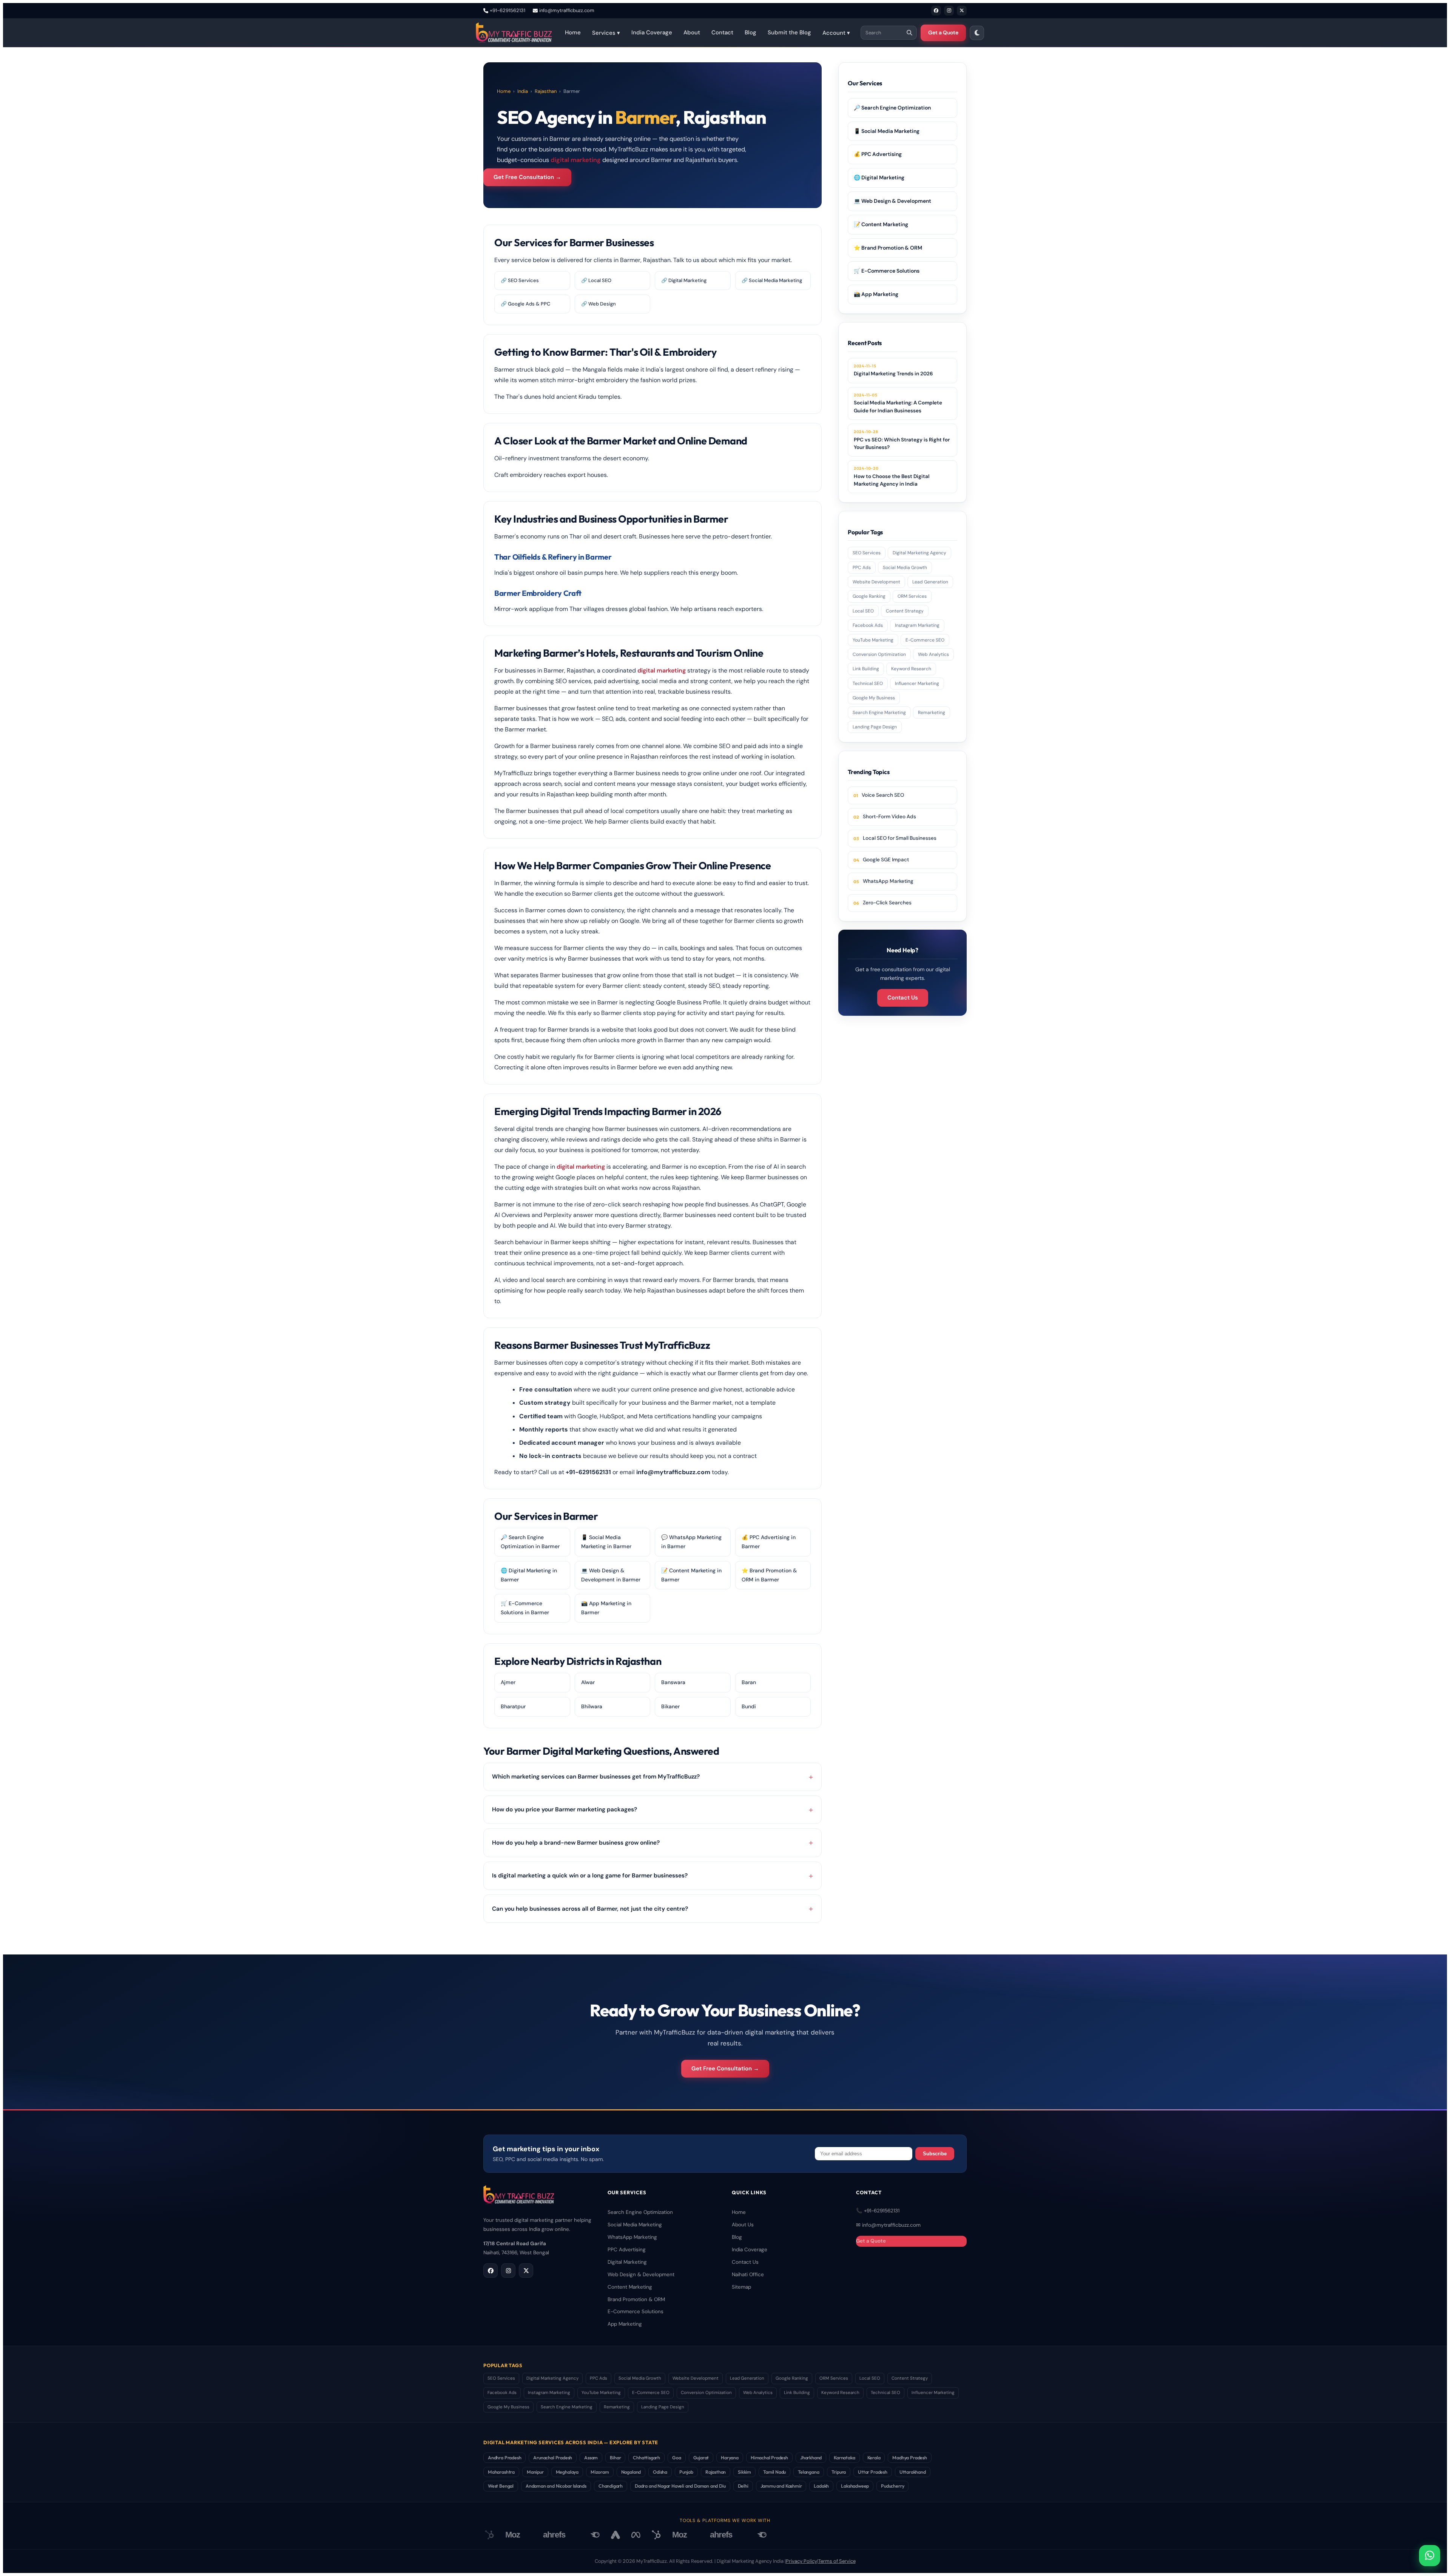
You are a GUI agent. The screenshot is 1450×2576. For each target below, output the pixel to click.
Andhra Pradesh (504, 2457)
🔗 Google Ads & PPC (525, 304)
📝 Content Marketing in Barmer (691, 1575)
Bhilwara (592, 1706)
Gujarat (701, 2457)
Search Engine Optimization (640, 2212)
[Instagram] (949, 11)
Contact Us (903, 998)
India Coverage (652, 32)
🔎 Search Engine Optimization (892, 108)
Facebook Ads (868, 625)
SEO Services (867, 553)
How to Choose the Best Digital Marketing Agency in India (892, 476)
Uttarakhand (913, 2472)
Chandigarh (611, 2486)
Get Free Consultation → (527, 177)
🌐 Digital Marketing (879, 177)
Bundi (749, 1706)
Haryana (730, 2457)
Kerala (874, 2457)
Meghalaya (567, 2472)
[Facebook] (936, 11)
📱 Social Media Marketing (887, 131)
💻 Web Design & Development (892, 201)
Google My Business (874, 698)
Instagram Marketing (917, 625)
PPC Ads (862, 568)
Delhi (743, 2486)
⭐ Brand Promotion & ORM (888, 248)
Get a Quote (943, 32)
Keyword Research (911, 669)
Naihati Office (748, 2274)
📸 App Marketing (876, 294)
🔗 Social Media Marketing (772, 280)
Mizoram (600, 2472)
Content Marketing (630, 2287)
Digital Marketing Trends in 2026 (893, 370)
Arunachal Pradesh (553, 2457)
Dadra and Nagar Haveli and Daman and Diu (680, 2486)
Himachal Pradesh (769, 2457)
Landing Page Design (875, 727)
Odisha (660, 2472)
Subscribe (935, 2154)
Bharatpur (513, 1706)
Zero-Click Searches (887, 903)
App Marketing (625, 2324)
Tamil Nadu (774, 2472)
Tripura (839, 2472)
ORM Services (912, 596)
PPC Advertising (627, 2250)
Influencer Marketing (917, 683)
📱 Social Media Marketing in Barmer (606, 1542)
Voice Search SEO (883, 795)
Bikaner (670, 1706)
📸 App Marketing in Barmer (606, 1608)
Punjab (686, 2472)
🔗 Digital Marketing (684, 280)
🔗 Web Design (599, 304)
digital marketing (576, 160)
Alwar (588, 1682)
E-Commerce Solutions (636, 2311)
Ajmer (508, 1682)
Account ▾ (836, 33)
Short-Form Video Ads (889, 817)
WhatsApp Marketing (888, 881)
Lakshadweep (855, 2486)
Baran (749, 1682)
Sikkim (744, 2472)
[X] (962, 11)
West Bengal (501, 2486)
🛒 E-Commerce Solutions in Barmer (525, 1608)
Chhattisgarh (646, 2457)
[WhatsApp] (1430, 2556)
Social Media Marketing (635, 2225)
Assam (591, 2457)
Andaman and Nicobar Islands (556, 2486)
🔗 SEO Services (520, 280)
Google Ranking (869, 596)
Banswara (673, 1682)
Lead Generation (930, 582)
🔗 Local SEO (596, 280)
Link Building (866, 669)
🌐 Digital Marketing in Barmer (529, 1575)
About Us (743, 2225)
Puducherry (892, 2486)
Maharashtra (501, 2472)
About (692, 32)
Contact (722, 32)
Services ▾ (606, 33)
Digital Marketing (627, 2262)
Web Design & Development (641, 2274)
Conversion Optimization (879, 654)
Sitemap (741, 2287)
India (523, 91)
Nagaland (631, 2472)
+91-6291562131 (507, 10)
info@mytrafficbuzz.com (567, 10)
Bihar (615, 2457)
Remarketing (932, 713)
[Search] (909, 33)
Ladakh (821, 2486)
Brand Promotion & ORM (636, 2299)
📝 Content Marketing (881, 224)
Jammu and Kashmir (781, 2486)
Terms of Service (837, 2561)
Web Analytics (933, 654)
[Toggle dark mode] (977, 33)
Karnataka (844, 2457)
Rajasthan (546, 91)
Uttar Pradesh (873, 2472)
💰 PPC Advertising (878, 154)
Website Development (876, 582)
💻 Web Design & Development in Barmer (611, 1575)
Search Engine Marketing (879, 713)
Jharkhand (811, 2457)
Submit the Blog (789, 32)
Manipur (535, 2472)
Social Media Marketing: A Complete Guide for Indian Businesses (898, 403)
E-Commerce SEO (925, 640)
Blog (750, 32)
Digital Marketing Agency (919, 553)
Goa (676, 2457)
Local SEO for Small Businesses (900, 838)
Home (573, 32)
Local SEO (863, 611)
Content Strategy (905, 611)
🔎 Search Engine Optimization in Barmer (530, 1542)
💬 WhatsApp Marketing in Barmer (691, 1542)
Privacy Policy (801, 2561)
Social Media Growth (905, 568)
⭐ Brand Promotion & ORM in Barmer (769, 1575)
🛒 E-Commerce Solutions (887, 271)
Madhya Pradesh (909, 2457)
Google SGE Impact (886, 860)
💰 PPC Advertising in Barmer (769, 1542)
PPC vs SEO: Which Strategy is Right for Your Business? (902, 440)
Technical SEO (868, 683)
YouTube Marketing (873, 640)
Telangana (808, 2472)
